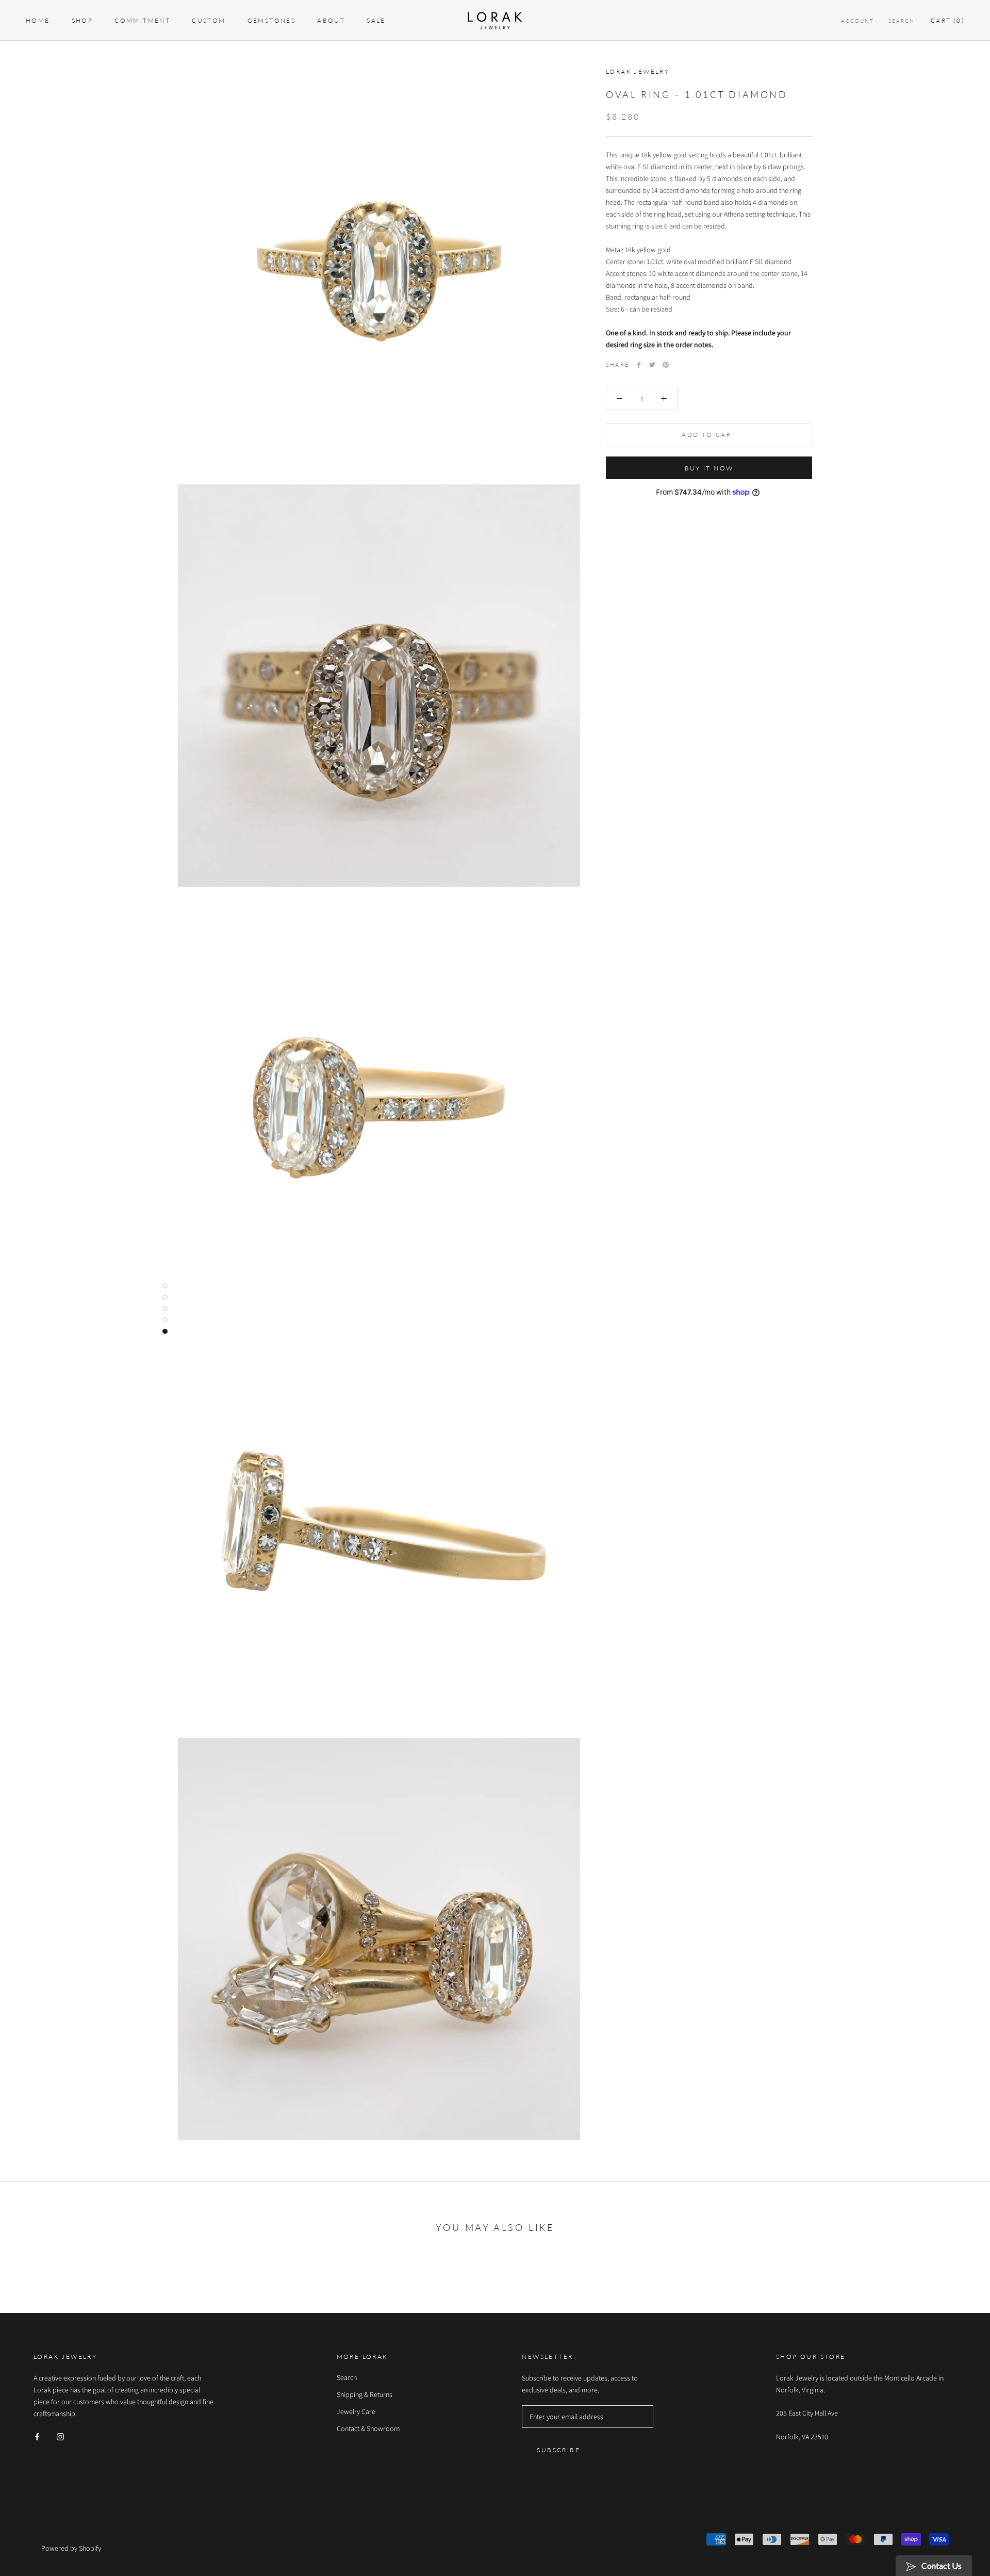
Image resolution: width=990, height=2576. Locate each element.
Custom (209, 20)
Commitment (142, 20)
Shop (82, 20)
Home (38, 20)
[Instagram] (60, 2436)
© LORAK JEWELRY (75, 2534)
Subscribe (558, 2450)
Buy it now (709, 468)
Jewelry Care (356, 2411)
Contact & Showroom (368, 2428)
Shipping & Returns (365, 2394)
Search (902, 21)
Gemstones (272, 20)
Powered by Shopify (71, 2548)
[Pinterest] (666, 365)
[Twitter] (652, 365)
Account (857, 21)
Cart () (947, 20)
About (331, 20)
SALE (376, 20)
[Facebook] (639, 365)
